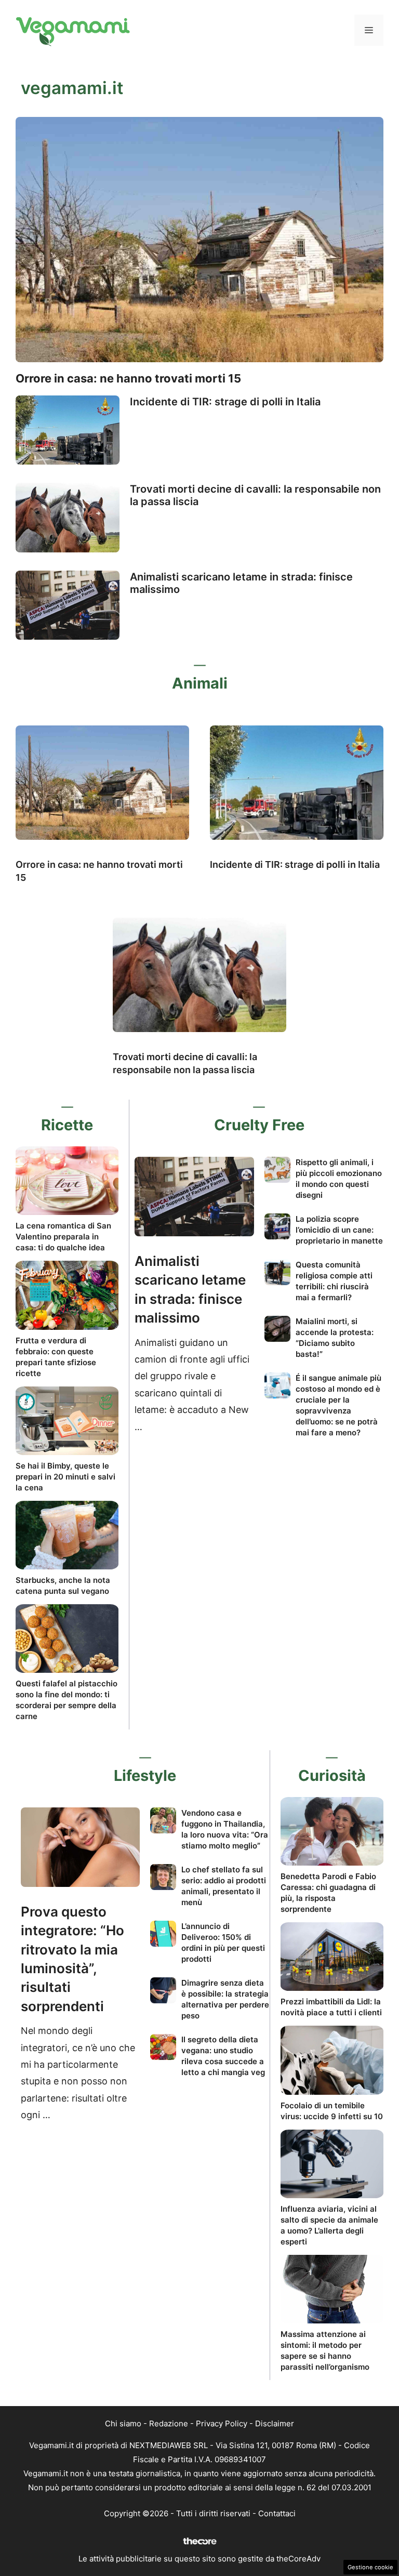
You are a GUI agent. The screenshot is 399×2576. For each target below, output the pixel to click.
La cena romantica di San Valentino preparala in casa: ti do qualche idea (63, 1237)
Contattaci (277, 2513)
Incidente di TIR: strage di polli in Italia (225, 402)
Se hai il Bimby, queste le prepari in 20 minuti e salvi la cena (65, 1477)
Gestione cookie (370, 2567)
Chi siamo (123, 2423)
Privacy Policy (222, 2423)
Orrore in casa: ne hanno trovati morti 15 (128, 378)
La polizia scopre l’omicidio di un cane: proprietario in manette (339, 1230)
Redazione (169, 2423)
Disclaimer (275, 2423)
